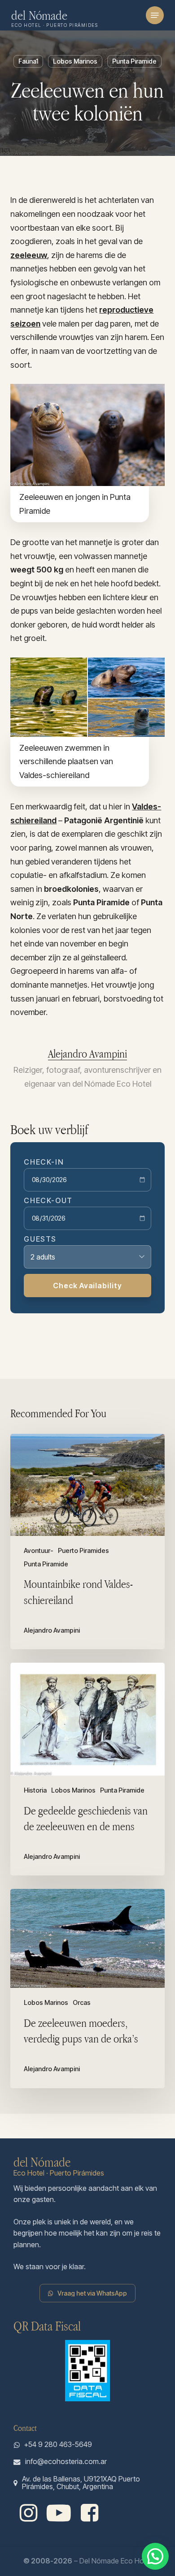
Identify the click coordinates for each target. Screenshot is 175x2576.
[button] (155, 15)
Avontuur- (39, 1551)
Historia (35, 1790)
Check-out (48, 1200)
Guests (40, 1239)
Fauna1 (28, 61)
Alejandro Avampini (87, 1054)
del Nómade (39, 15)
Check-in (44, 1162)
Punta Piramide (134, 61)
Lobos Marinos (75, 61)
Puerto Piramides (83, 1551)
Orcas (82, 2003)
